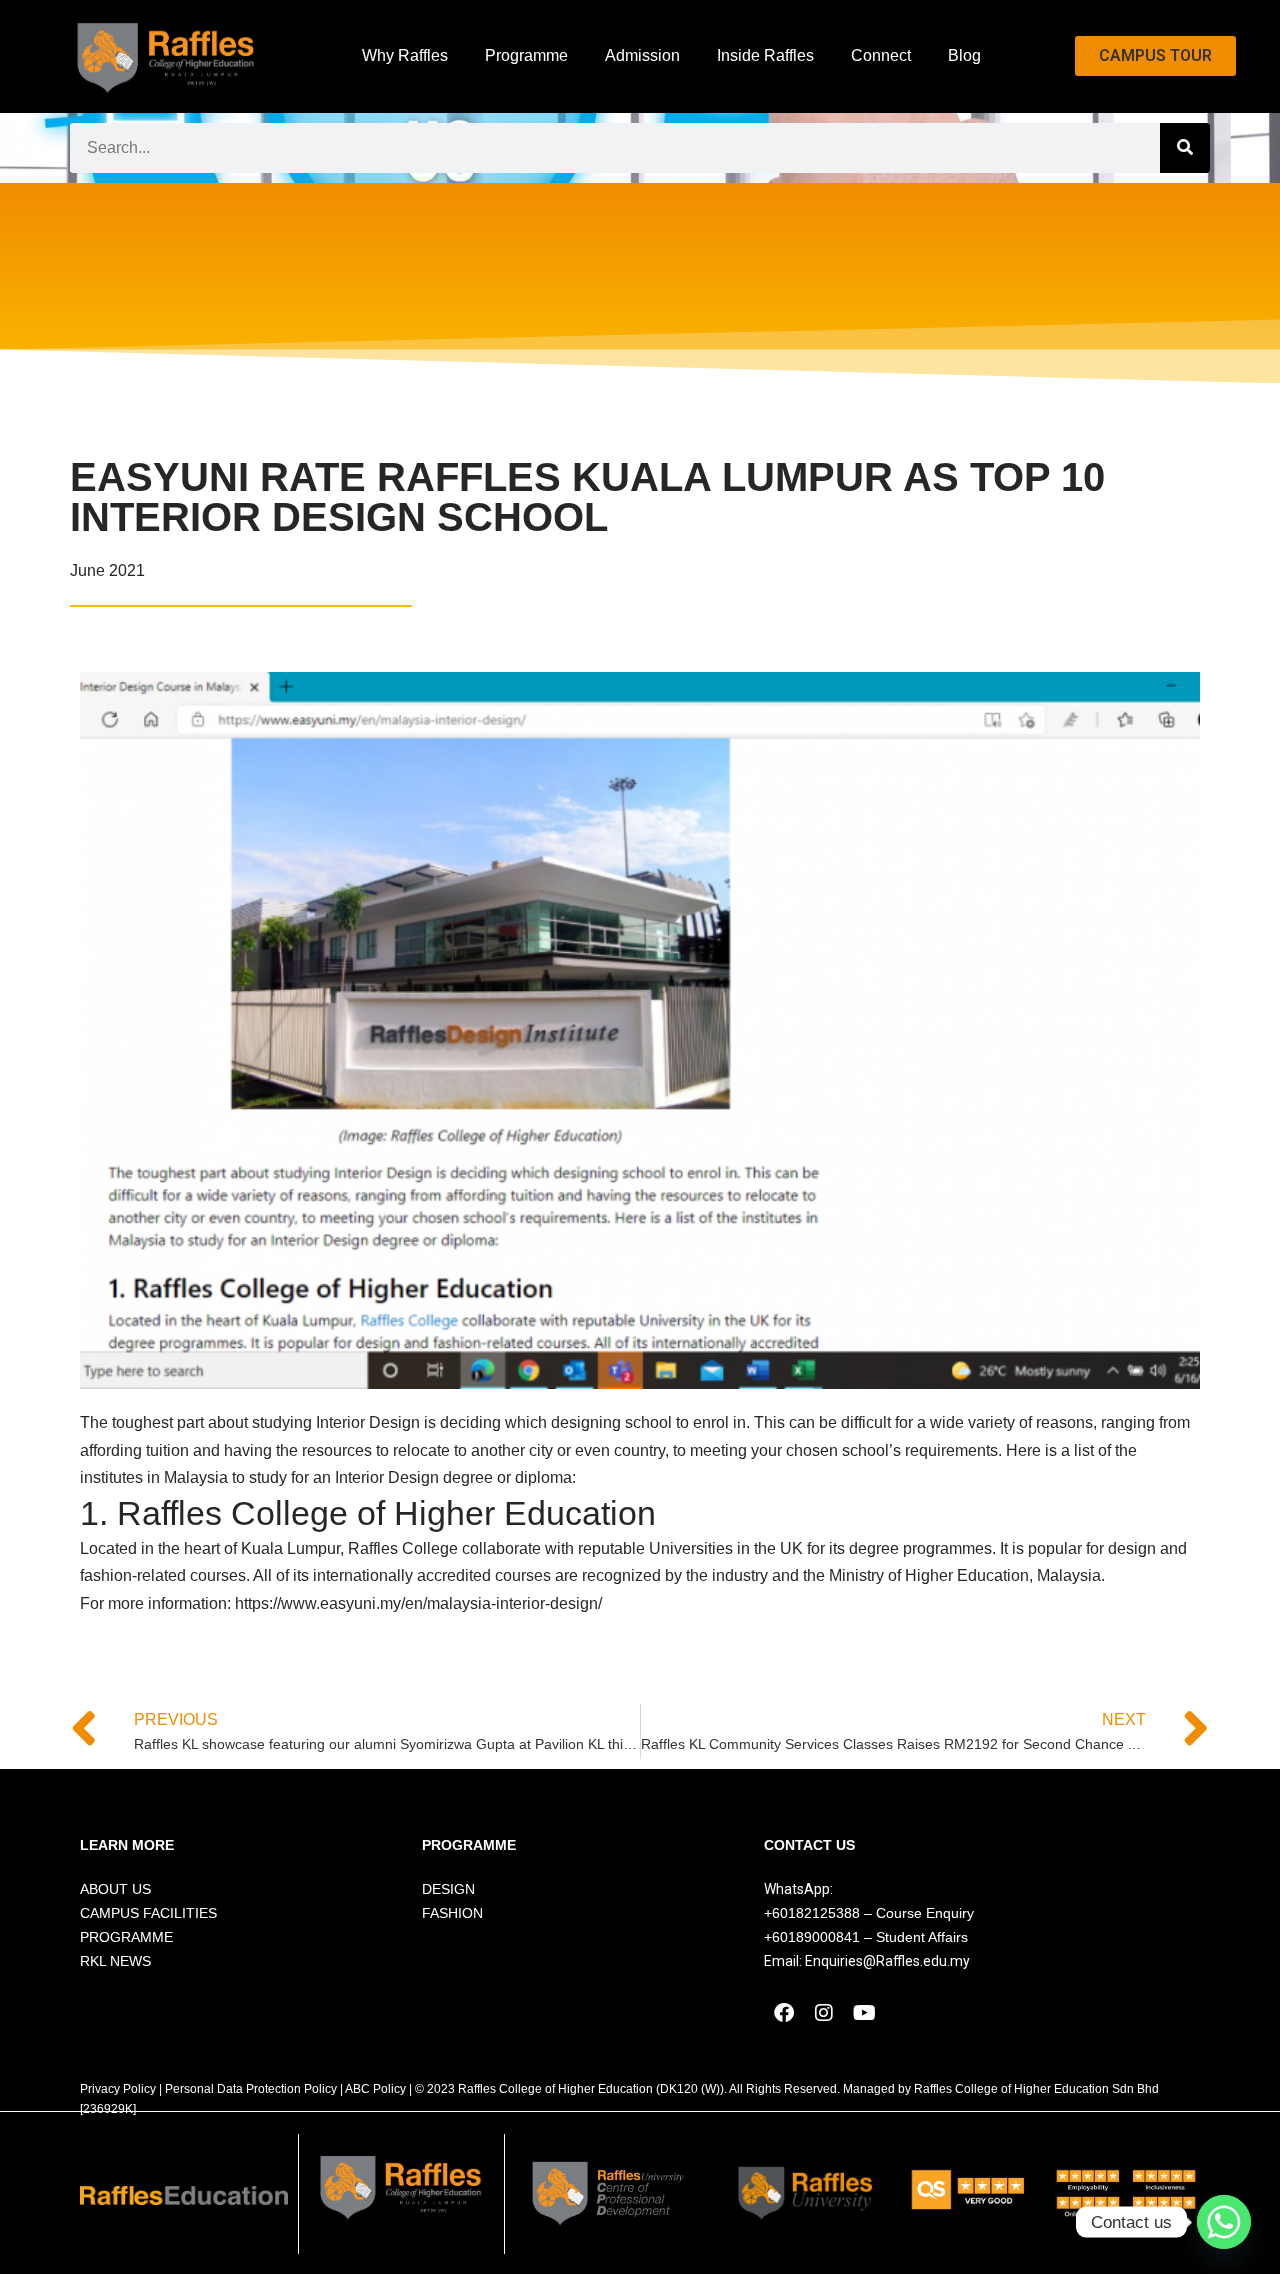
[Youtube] (864, 2013)
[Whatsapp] (1224, 2222)
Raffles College (403, 1548)
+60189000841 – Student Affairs (866, 1937)
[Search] (1185, 148)
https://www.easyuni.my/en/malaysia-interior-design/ (420, 1603)
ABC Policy (375, 2089)
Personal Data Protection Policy (251, 2089)
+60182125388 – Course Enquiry (869, 1913)
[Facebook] (784, 2013)
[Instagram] (824, 2013)
